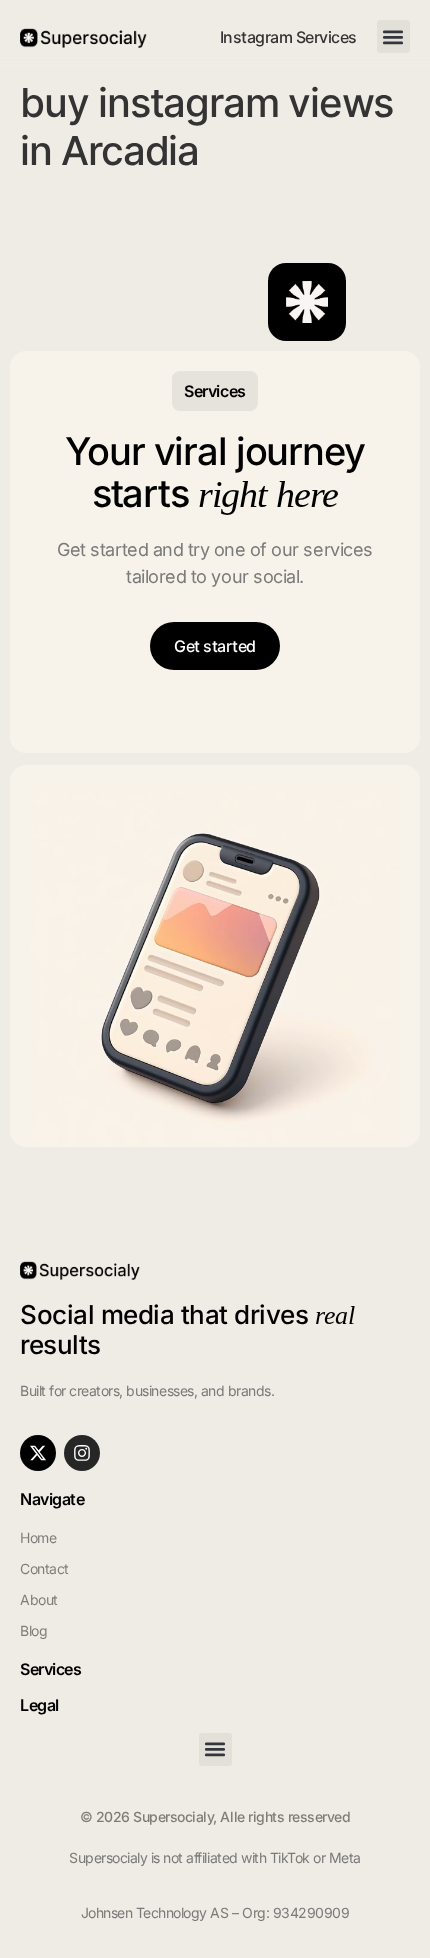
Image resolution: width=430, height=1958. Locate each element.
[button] (393, 36)
